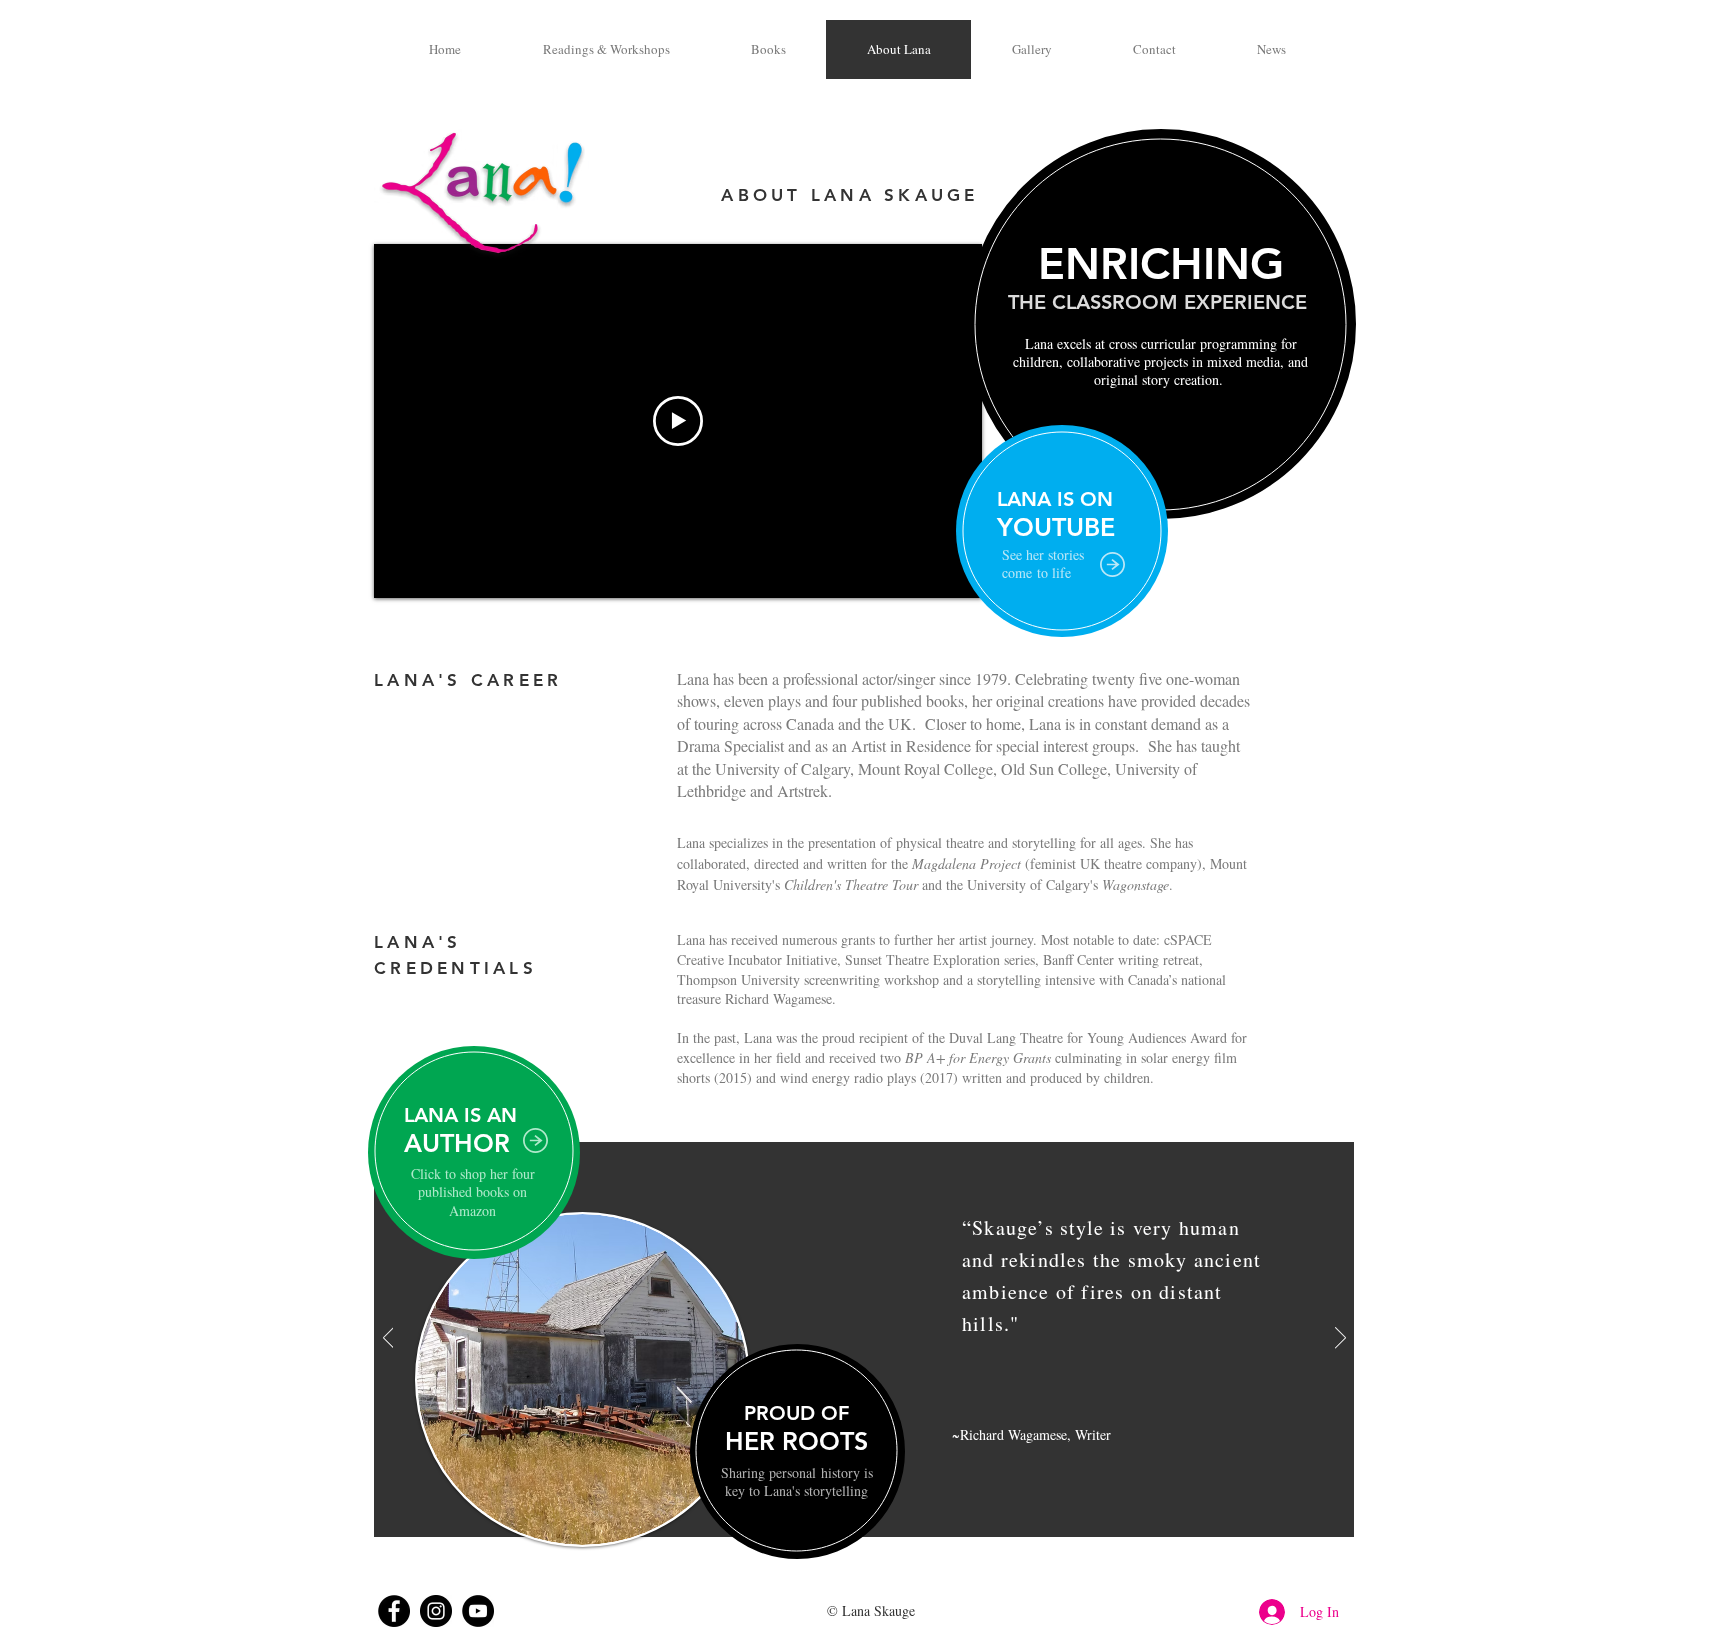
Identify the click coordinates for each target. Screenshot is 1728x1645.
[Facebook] (394, 1611)
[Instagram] (436, 1611)
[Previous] (388, 1339)
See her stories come (1043, 563)
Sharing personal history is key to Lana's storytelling (797, 1481)
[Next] (1340, 1339)
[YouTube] (478, 1611)
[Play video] (678, 421)
